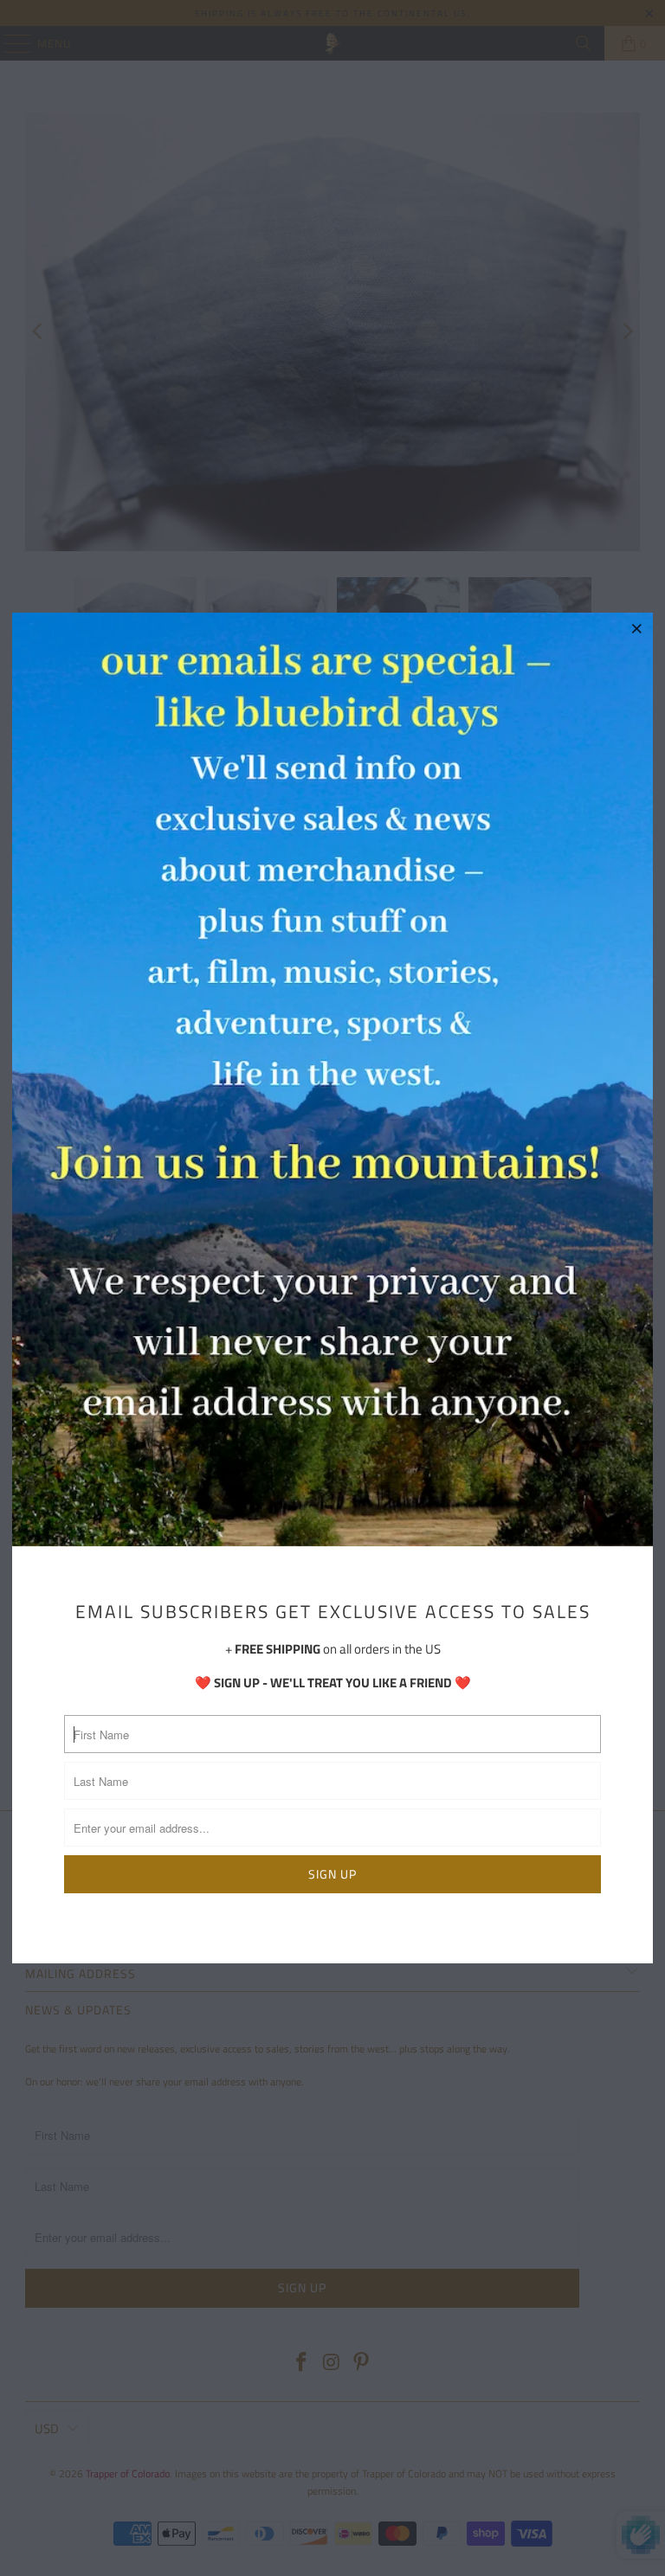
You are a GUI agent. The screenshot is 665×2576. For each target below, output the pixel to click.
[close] (637, 628)
